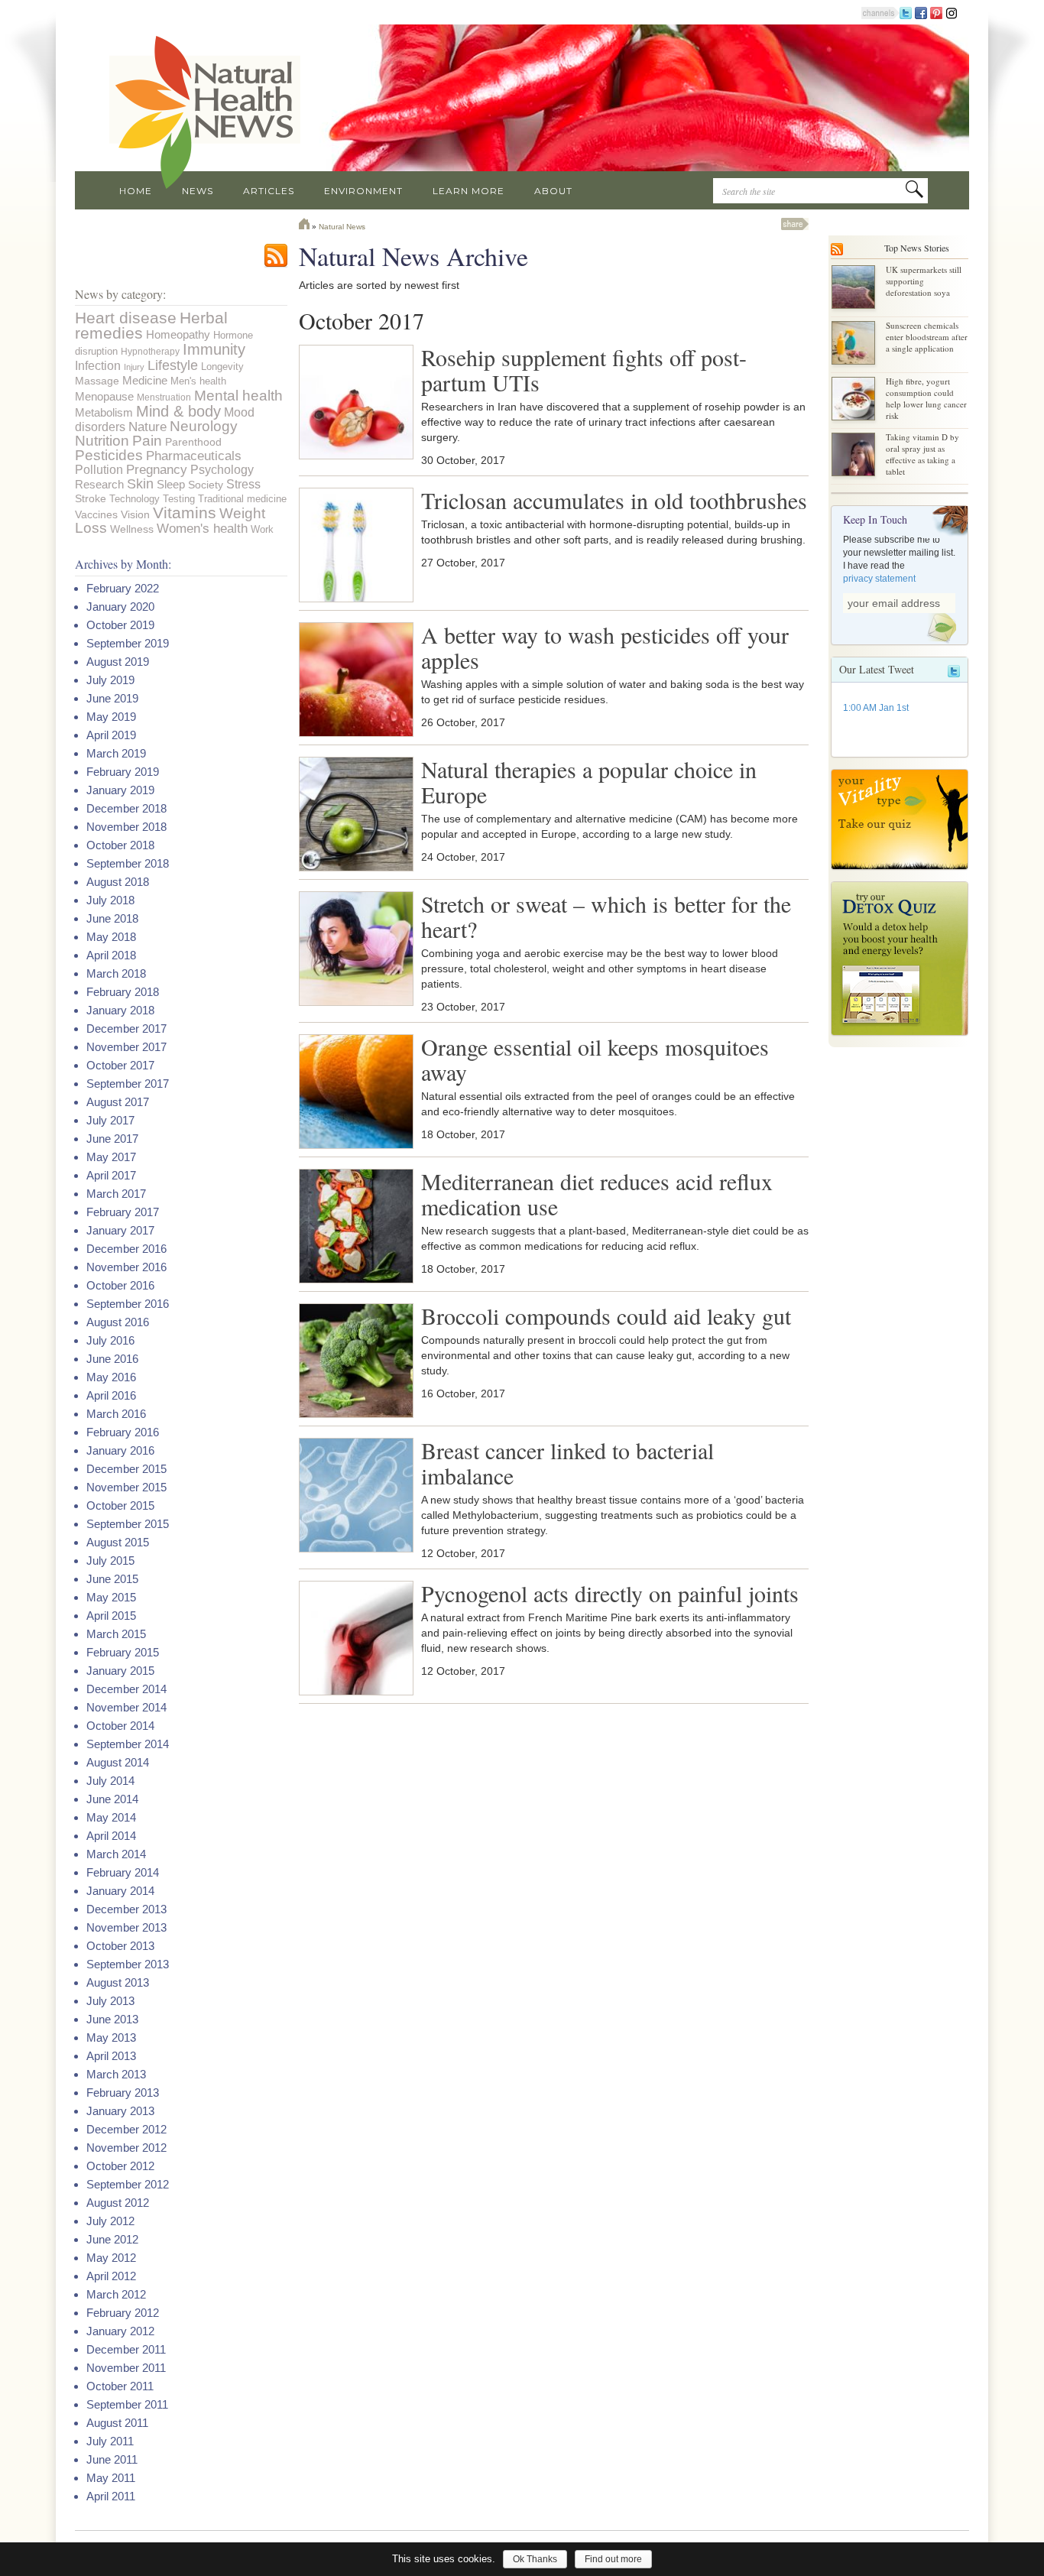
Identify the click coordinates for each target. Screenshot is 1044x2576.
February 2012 (123, 2313)
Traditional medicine (242, 499)
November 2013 (126, 1927)
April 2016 (111, 1395)
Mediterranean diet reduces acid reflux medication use (597, 1194)
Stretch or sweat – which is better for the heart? (606, 916)
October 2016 (120, 1285)
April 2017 (111, 1175)
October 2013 (120, 1946)
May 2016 (111, 1377)
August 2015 (118, 1542)
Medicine (145, 380)
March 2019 (116, 753)
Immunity (214, 349)
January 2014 (120, 1891)
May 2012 (111, 2258)
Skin (140, 484)
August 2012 (118, 2203)
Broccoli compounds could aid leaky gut (606, 1316)
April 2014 (111, 1836)
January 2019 (120, 790)
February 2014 (123, 1872)
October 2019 (120, 625)
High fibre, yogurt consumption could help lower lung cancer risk (926, 398)
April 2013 (111, 2056)
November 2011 (126, 2368)
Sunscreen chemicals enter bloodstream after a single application (927, 337)
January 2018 (120, 1010)
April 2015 (111, 1616)
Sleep (171, 484)
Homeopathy (178, 334)
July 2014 (110, 1781)
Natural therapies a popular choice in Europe (589, 782)
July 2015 (110, 1561)
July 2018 (110, 900)
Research (99, 485)
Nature (148, 427)
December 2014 (126, 1689)
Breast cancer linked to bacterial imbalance (567, 1463)
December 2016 (126, 1249)
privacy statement (879, 579)
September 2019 (128, 643)
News (198, 191)
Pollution (99, 470)
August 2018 (118, 882)
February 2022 (123, 588)
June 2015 (112, 1579)
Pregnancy (157, 470)
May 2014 (111, 1817)
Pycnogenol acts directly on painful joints (610, 1593)
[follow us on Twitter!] (906, 12)
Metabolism (104, 413)
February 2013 (123, 2093)
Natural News (342, 227)
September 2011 (127, 2404)
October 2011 (120, 2386)
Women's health (202, 529)
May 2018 (111, 937)
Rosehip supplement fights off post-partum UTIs (584, 370)
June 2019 (112, 698)
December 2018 (126, 808)
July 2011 (110, 2441)
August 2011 (117, 2423)
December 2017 (126, 1028)
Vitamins (185, 513)
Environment (363, 191)
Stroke (91, 498)
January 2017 (120, 1230)
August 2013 (118, 1982)
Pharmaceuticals (194, 456)
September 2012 (128, 2184)
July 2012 (110, 2221)
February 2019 (123, 772)
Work (262, 529)
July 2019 (110, 680)
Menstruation (164, 397)
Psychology (222, 470)
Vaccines (96, 514)
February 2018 (123, 992)
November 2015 (126, 1487)
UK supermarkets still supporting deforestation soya (924, 281)
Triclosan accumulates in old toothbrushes (614, 500)
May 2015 (111, 1597)
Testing (179, 499)
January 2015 (120, 1671)
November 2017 (126, 1047)
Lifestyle (173, 365)
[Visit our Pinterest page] (936, 12)
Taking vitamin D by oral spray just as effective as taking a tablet (922, 454)
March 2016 (116, 1414)
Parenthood (193, 442)
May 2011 (111, 2478)
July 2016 (110, 1340)
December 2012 (126, 2129)
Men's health (198, 381)
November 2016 (126, 1267)
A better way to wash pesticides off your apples (605, 647)
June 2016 (112, 1359)
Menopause (104, 396)
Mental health (238, 395)
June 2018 (112, 918)
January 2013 (120, 2111)
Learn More (469, 191)
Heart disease (126, 318)
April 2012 (111, 2276)
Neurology (204, 426)
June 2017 (112, 1139)
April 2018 (111, 955)
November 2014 (126, 1707)
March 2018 (116, 973)
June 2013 (112, 2019)
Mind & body (178, 411)
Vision (135, 514)
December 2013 (126, 1909)
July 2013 (110, 2001)
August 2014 (118, 1762)
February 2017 (123, 1212)
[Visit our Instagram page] (952, 12)
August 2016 (118, 1322)
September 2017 (128, 1084)
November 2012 (126, 2148)
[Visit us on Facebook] (921, 12)
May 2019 (111, 717)
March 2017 (116, 1194)
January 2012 (120, 2331)
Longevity (222, 367)
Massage (97, 381)
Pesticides (109, 455)
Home (136, 191)
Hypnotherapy (150, 351)
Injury (134, 367)
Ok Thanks (535, 2559)
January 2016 (120, 1450)
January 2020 (120, 607)
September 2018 (128, 863)
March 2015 (116, 1634)
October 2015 (120, 1505)
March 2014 (116, 1854)
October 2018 (120, 845)
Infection (98, 365)
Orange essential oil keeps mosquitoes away (595, 1059)
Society (206, 485)
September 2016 (128, 1304)
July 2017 (110, 1120)
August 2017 (118, 1102)
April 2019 (111, 735)
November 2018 (126, 827)
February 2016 (123, 1432)
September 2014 (128, 1744)
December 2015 (126, 1469)
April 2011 (111, 2496)
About (553, 191)
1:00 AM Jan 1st (876, 708)
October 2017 (120, 1065)
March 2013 (116, 2074)
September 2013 (128, 1964)
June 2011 (112, 2459)
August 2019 (118, 662)
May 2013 (111, 2037)
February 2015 (123, 1652)
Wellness (132, 529)
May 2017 (111, 1157)
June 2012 (112, 2239)
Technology (135, 499)
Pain (147, 441)
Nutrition (102, 441)
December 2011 (126, 2349)
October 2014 (120, 1726)
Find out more (613, 2559)
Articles (269, 191)
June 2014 (112, 1799)
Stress (243, 484)
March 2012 (116, 2294)
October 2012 (120, 2166)
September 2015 (128, 1524)
